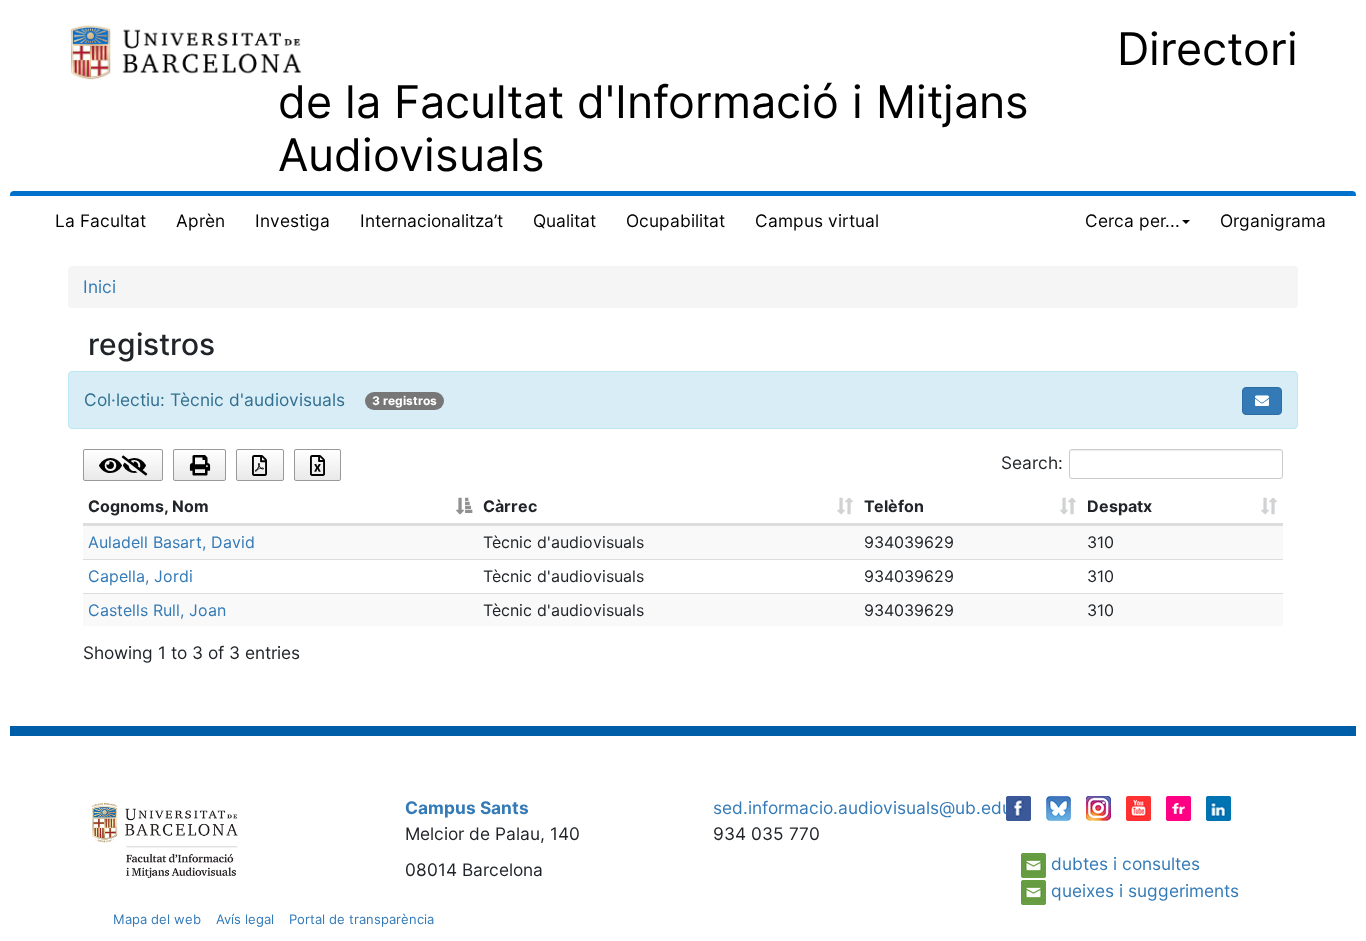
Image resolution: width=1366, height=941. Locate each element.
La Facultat (100, 220)
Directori (1207, 48)
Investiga (292, 220)
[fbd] (186, 50)
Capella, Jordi (140, 576)
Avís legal (245, 919)
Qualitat (564, 220)
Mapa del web (157, 919)
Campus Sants (467, 807)
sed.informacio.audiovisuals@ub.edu (862, 807)
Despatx (1119, 506)
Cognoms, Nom (148, 506)
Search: (1032, 462)
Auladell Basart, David (171, 542)
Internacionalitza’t (431, 220)
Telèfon (894, 506)
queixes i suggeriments (1145, 890)
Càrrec (510, 506)
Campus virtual (817, 220)
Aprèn (200, 220)
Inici (99, 286)
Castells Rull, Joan (157, 610)
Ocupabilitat (675, 220)
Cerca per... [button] (1132, 220)
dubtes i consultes (1125, 863)
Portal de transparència (361, 919)
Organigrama (1273, 220)
